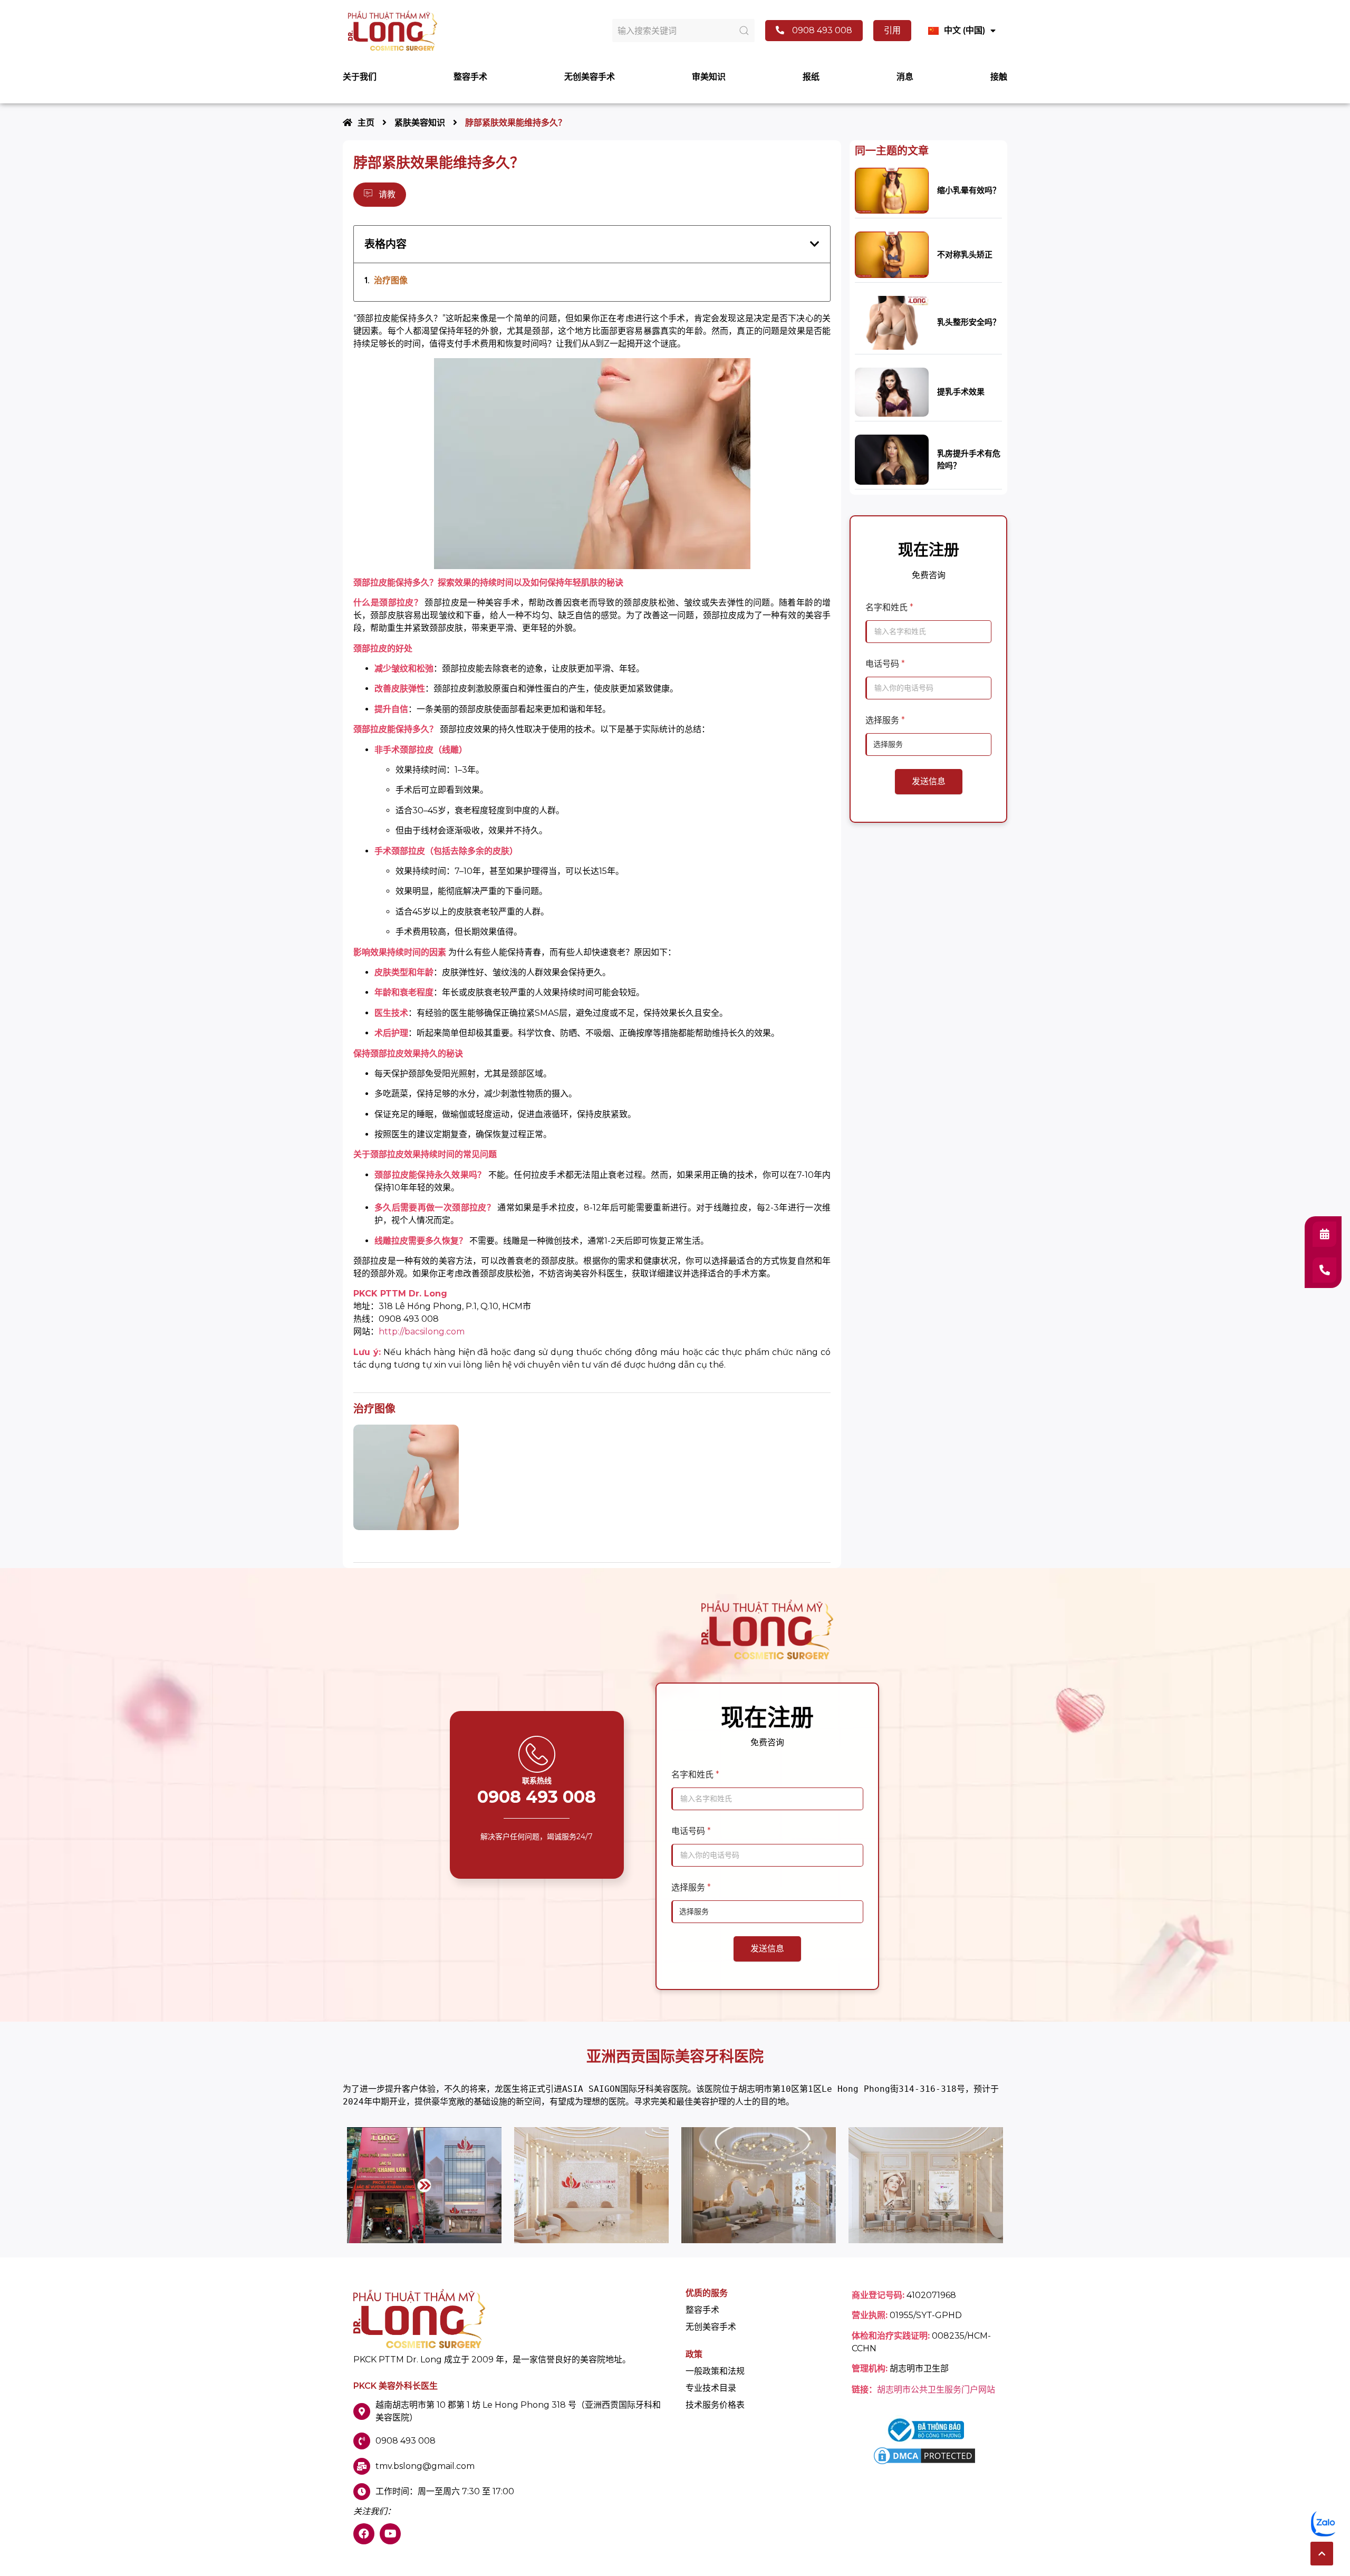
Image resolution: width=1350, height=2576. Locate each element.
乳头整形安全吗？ (969, 322)
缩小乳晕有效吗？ (969, 190)
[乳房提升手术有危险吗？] (892, 459)
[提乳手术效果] (892, 392)
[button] (1322, 2554)
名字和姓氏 (889, 607)
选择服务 (885, 720)
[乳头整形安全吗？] (892, 322)
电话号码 (885, 664)
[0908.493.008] (1324, 1270)
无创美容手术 (711, 2327)
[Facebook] (364, 2534)
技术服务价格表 (715, 2405)
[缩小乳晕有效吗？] (892, 190)
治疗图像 (391, 280)
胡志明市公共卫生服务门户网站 (936, 2390)
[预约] (1324, 1234)
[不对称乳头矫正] (892, 254)
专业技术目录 (711, 2388)
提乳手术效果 (961, 392)
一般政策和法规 (715, 2371)
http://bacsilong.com (422, 1332)
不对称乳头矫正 (965, 254)
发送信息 (929, 781)
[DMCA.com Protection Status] (924, 2463)
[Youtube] (390, 2534)
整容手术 (702, 2310)
